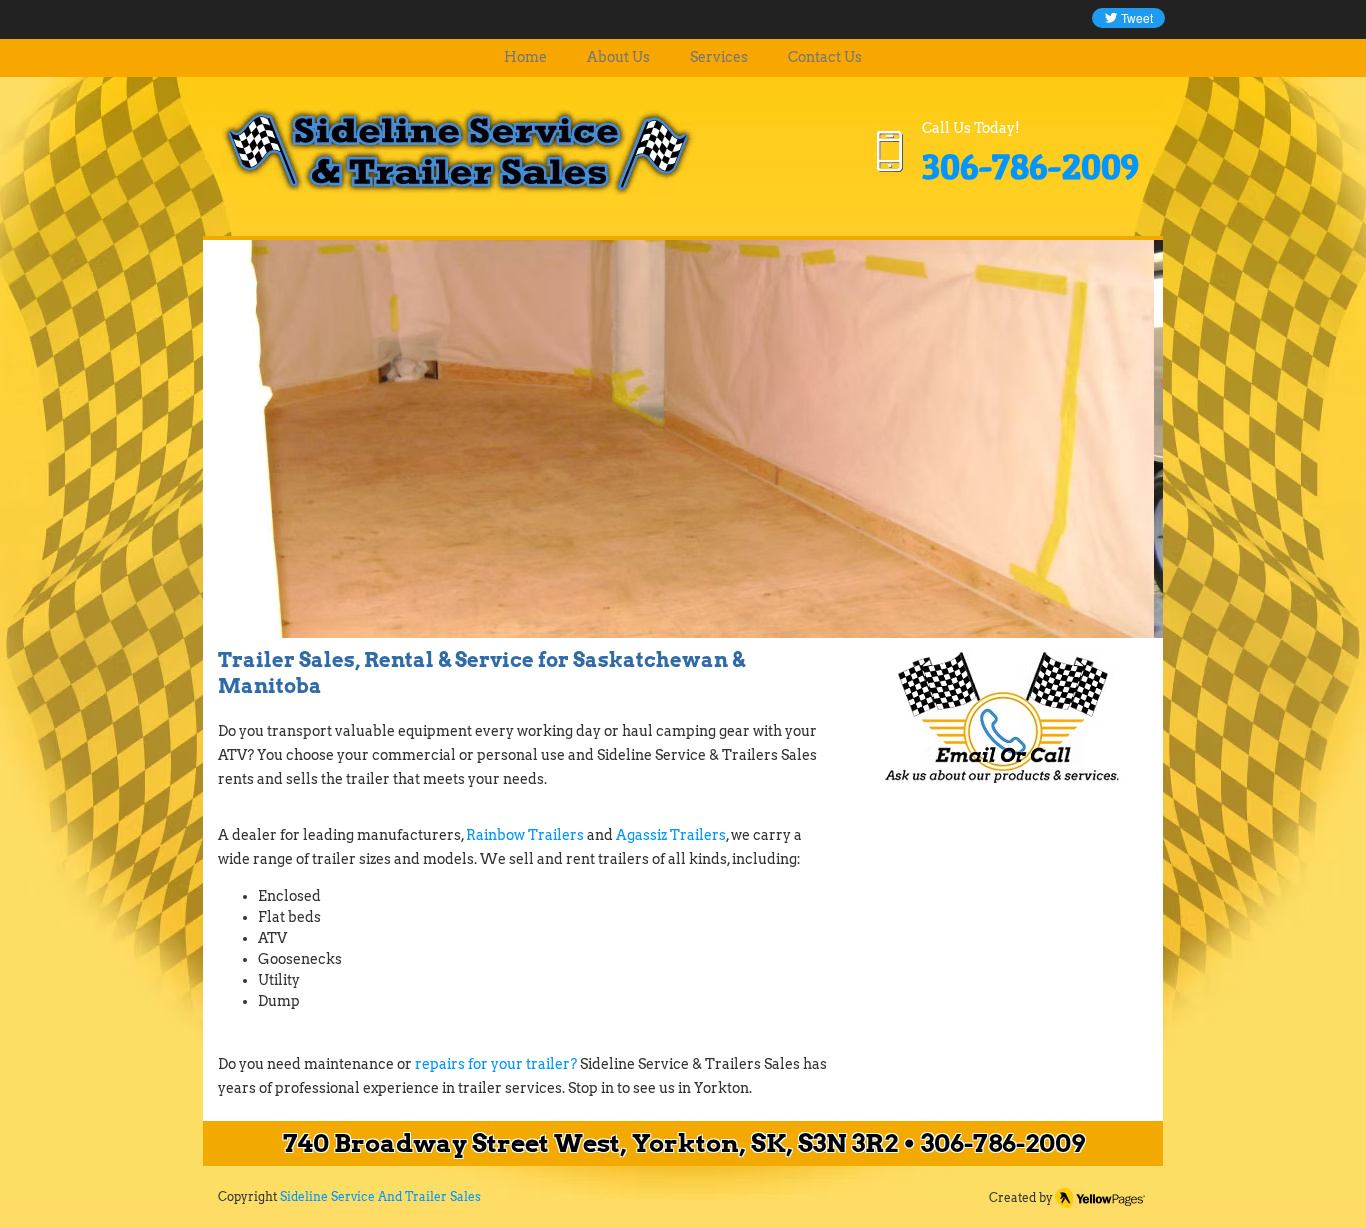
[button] (683, 438)
